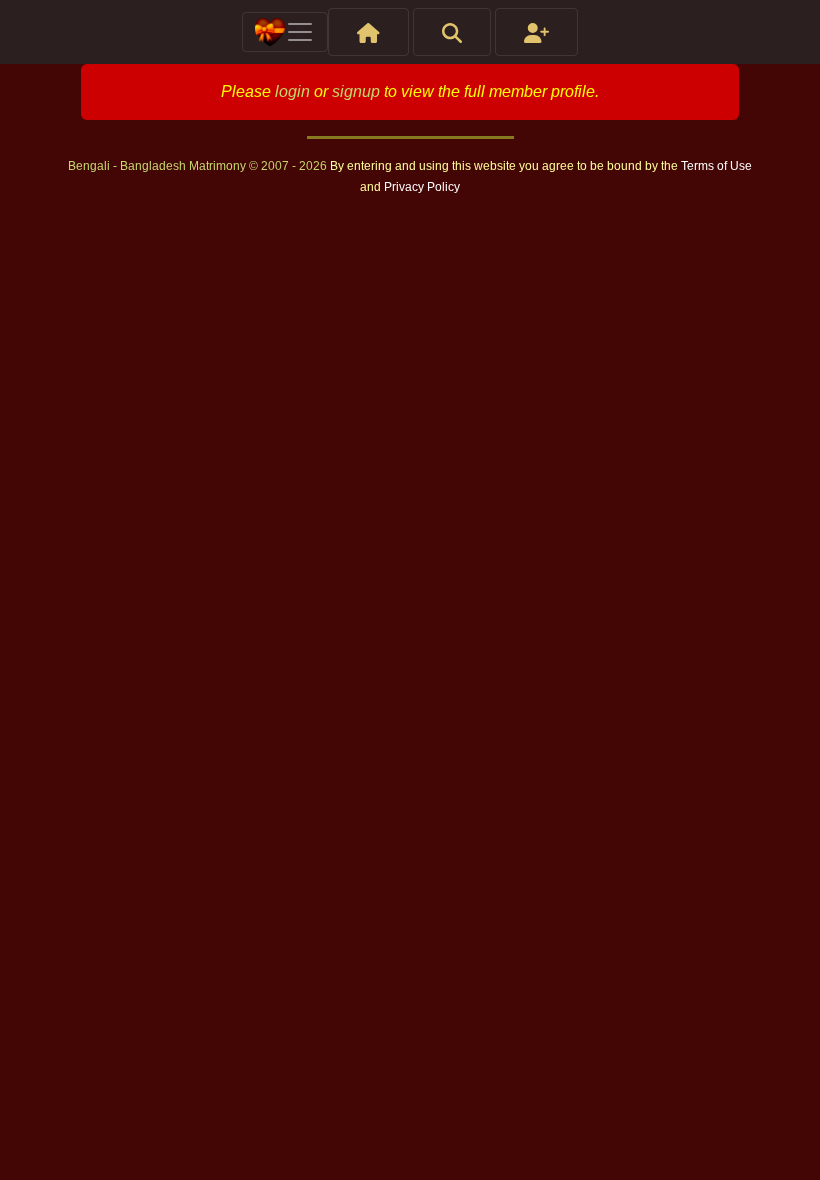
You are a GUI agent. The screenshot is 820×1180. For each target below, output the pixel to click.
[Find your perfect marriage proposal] (452, 32)
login (292, 91)
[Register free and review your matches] (536, 32)
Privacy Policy (422, 187)
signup (356, 91)
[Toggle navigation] (285, 32)
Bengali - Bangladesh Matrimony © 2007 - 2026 (199, 166)
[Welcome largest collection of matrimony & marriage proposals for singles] (368, 32)
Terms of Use (716, 166)
